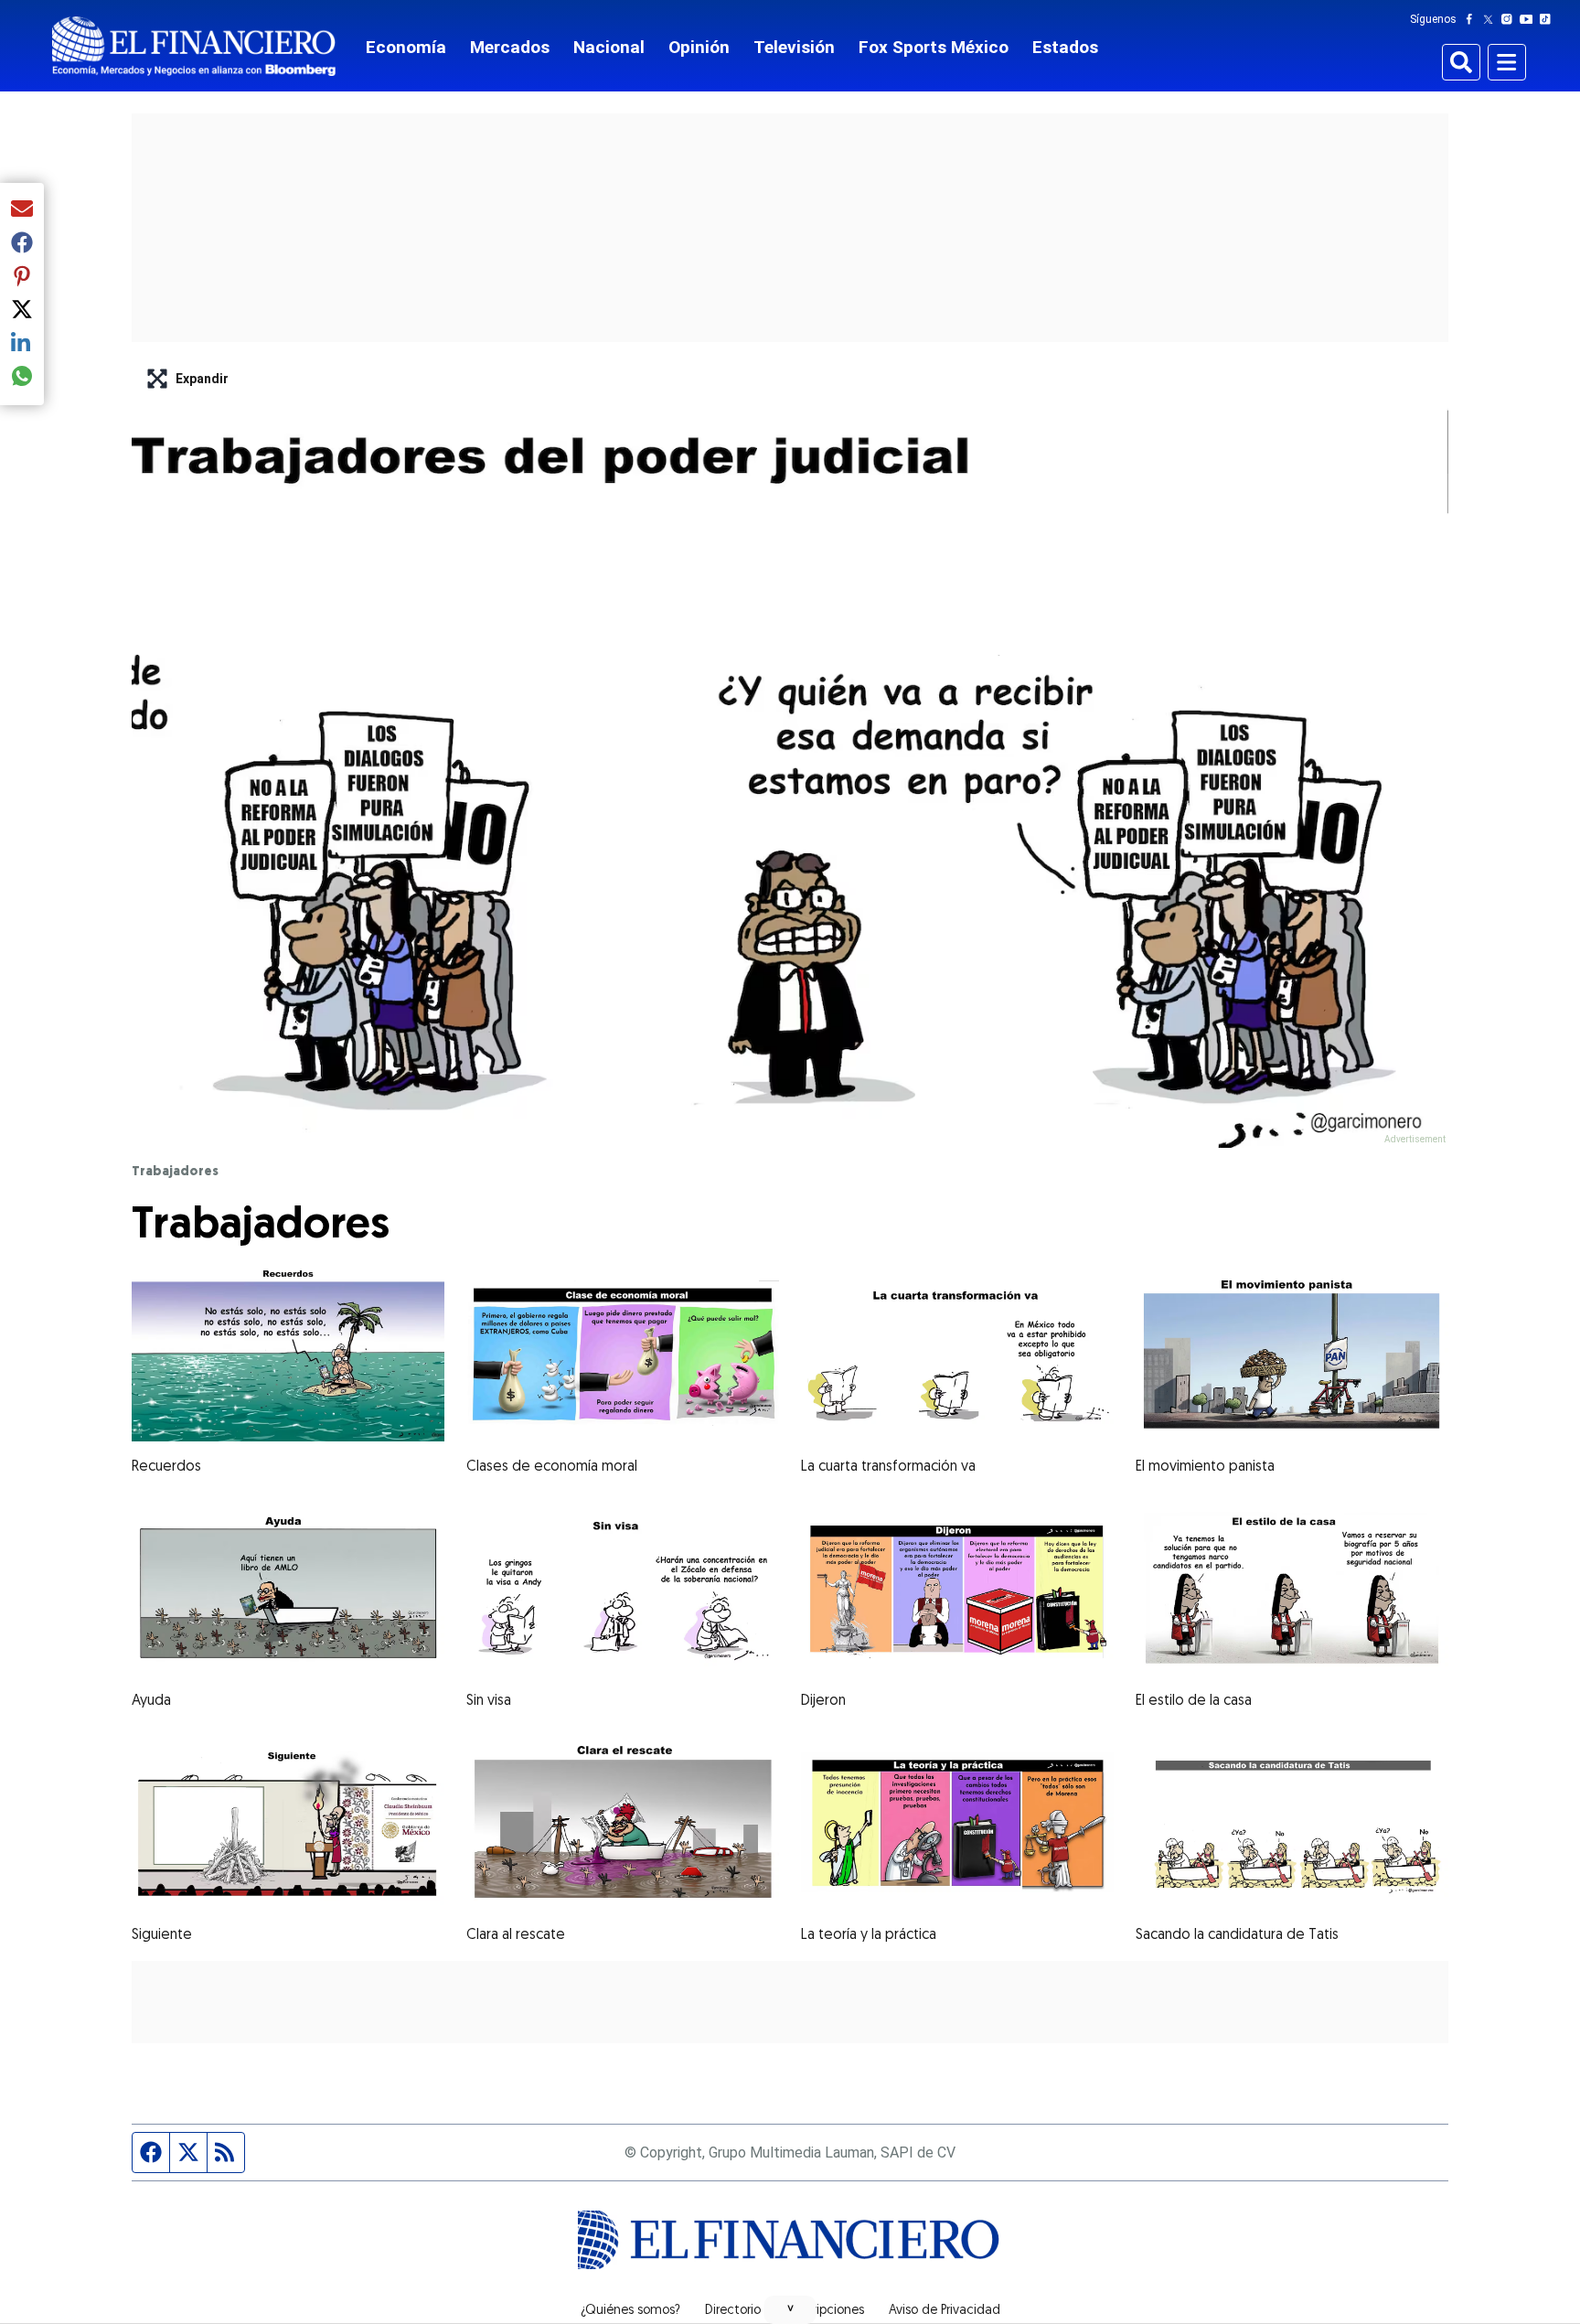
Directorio (733, 2311)
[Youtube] (1530, 19)
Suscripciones (825, 2311)
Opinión (699, 47)
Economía (406, 47)
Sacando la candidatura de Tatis (1237, 1935)
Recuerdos (166, 1467)
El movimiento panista (1205, 1467)
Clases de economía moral (552, 1467)
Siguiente (162, 1935)
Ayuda (151, 1701)
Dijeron (823, 1701)
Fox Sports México (934, 47)
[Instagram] (1511, 19)
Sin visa (489, 1701)
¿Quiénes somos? (630, 2311)
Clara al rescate (516, 1935)
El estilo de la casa (1194, 1701)
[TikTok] (1549, 19)
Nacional (609, 47)
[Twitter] (1492, 19)
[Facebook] (1473, 19)
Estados (1065, 47)
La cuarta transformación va (888, 1467)
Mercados (510, 47)
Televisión (794, 47)
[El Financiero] (194, 46)
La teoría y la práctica (869, 1935)
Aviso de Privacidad (945, 2311)
